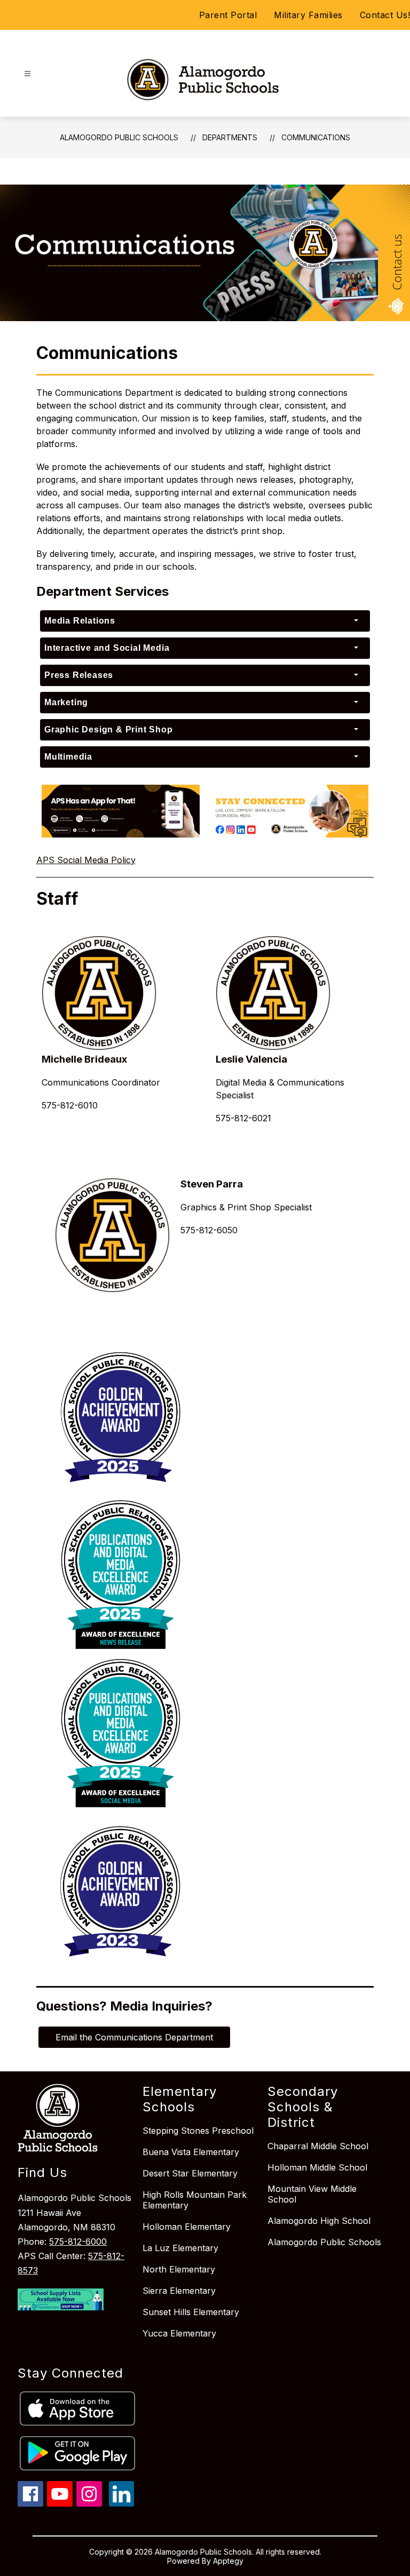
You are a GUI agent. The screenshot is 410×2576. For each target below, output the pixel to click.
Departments (230, 137)
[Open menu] (27, 74)
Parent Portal (228, 15)
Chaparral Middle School (318, 2146)
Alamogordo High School (319, 2221)
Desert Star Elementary (190, 2173)
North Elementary (179, 2269)
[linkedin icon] (122, 2503)
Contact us (397, 262)
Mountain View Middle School (312, 2194)
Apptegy (228, 2561)
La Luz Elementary (180, 2248)
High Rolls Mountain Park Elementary (195, 2200)
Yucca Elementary (179, 2333)
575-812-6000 (78, 2242)
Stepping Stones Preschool (198, 2131)
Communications (316, 137)
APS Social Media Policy (86, 860)
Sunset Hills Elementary (191, 2312)
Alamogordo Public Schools (119, 137)
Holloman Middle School (317, 2167)
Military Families (308, 15)
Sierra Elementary (179, 2291)
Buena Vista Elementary (191, 2152)
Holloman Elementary (187, 2227)
